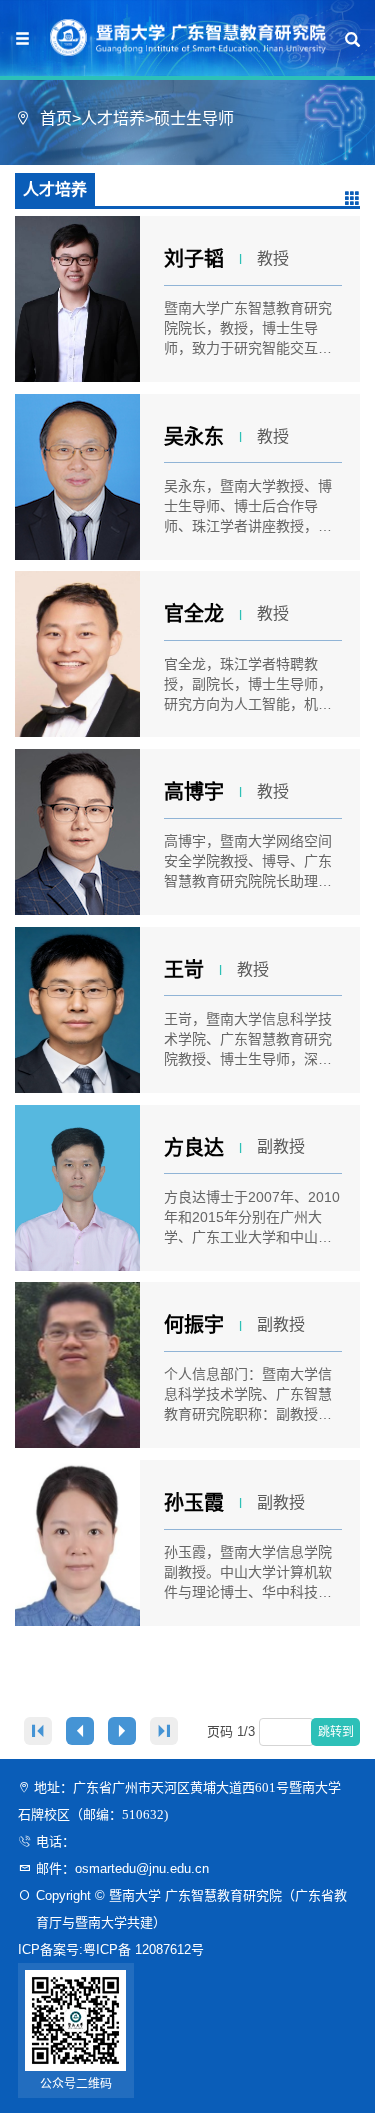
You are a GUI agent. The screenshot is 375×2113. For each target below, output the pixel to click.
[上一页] (80, 1731)
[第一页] (38, 1731)
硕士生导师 (194, 118)
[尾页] (164, 1731)
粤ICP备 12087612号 (143, 1949)
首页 (56, 118)
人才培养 (113, 118)
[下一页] (122, 1731)
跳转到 (337, 1732)
